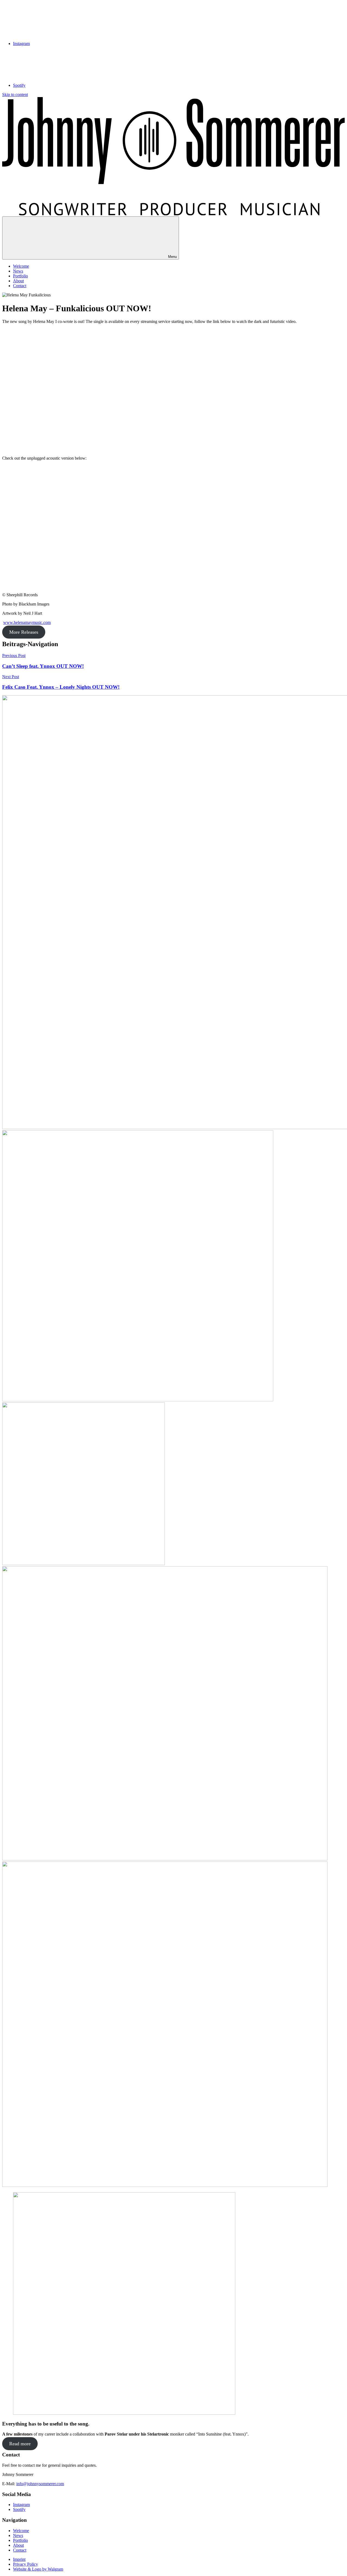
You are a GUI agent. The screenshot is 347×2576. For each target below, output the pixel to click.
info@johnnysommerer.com (40, 2484)
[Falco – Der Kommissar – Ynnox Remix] (165, 1859)
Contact (20, 286)
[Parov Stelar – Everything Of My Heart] (83, 1564)
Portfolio (20, 276)
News (18, 271)
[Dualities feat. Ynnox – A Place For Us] (165, 2185)
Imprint (19, 2559)
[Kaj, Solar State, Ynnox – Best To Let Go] (138, 1400)
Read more (20, 2444)
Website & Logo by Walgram (38, 2569)
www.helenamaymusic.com (27, 622)
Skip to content (15, 94)
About (18, 281)
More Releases (24, 632)
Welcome (21, 266)
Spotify (19, 2509)
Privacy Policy (25, 2564)
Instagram (21, 2505)
